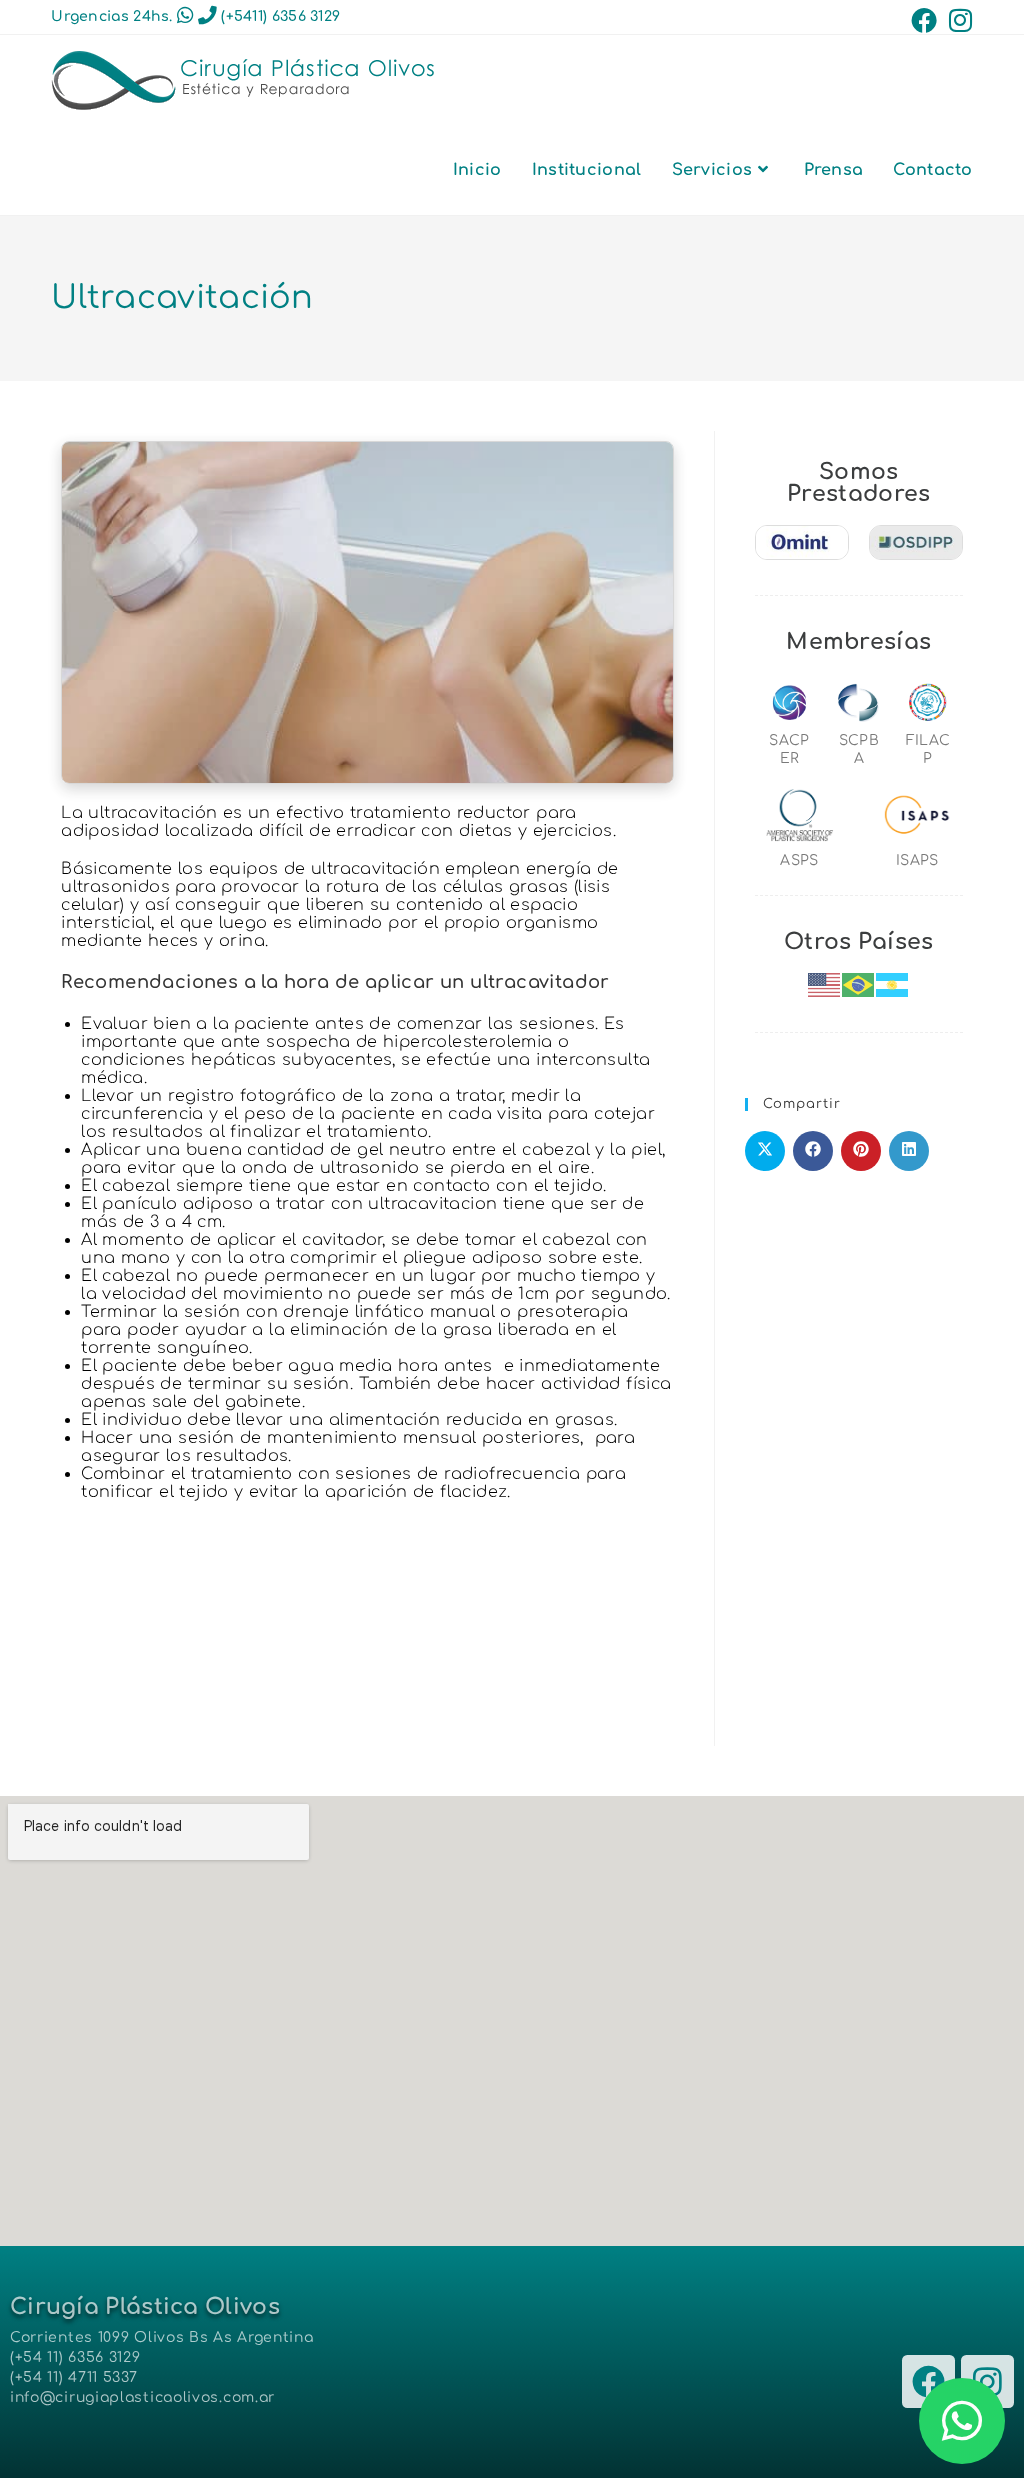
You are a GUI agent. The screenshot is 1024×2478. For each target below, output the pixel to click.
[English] (825, 984)
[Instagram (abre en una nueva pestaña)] (957, 20)
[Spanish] (893, 984)
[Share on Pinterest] (861, 1151)
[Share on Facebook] (813, 1151)
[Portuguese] (859, 984)
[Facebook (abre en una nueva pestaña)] (924, 20)
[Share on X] (765, 1151)
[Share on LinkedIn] (909, 1151)
